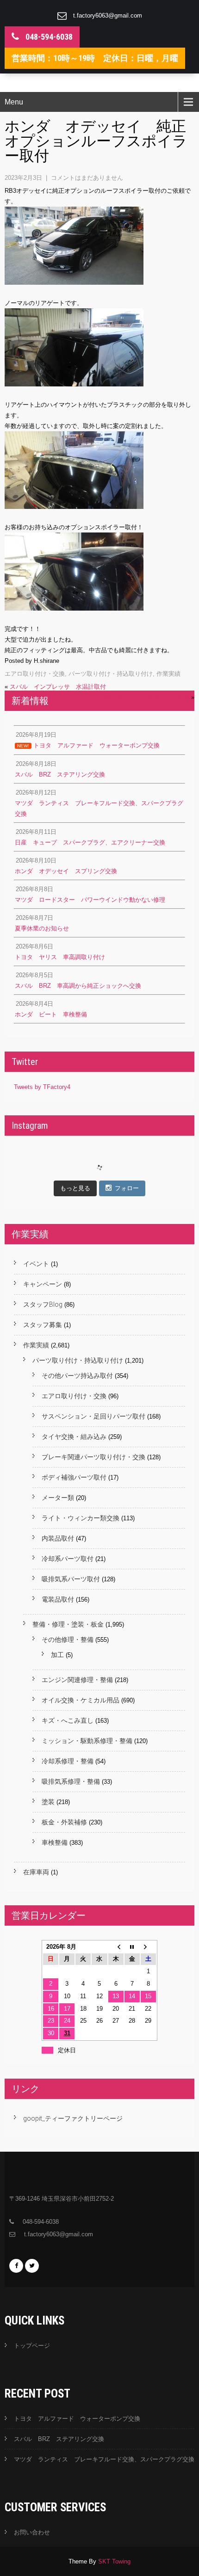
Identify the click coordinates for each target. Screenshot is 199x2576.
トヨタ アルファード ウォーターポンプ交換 (77, 2419)
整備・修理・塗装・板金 (68, 1624)
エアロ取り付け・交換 (35, 674)
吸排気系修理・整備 (71, 1781)
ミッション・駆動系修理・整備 (87, 1741)
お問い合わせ (32, 2532)
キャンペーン (43, 1284)
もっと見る (75, 1188)
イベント (36, 1264)
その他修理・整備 (68, 1640)
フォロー (127, 1188)
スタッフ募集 (43, 1325)
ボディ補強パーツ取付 (74, 1477)
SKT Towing (114, 2561)
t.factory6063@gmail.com (108, 15)
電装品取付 (58, 1599)
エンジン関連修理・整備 (77, 1680)
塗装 (48, 1802)
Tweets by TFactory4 (42, 1087)
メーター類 (58, 1498)
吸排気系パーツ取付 (71, 1579)
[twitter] (32, 2266)
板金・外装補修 (64, 1822)
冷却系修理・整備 (68, 1761)
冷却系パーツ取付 (68, 1559)
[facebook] (16, 2266)
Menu (14, 102)
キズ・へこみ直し (68, 1720)
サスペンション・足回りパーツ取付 (93, 1416)
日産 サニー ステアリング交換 (144, 697)
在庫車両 (36, 1872)
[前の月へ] (116, 1947)
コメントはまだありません (87, 178)
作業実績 (168, 674)
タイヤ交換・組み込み (74, 1437)
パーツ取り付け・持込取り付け (111, 674)
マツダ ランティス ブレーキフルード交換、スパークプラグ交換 (104, 2459)
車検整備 (55, 1842)
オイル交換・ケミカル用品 (81, 1700)
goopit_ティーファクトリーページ (73, 2118)
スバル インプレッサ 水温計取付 (58, 687)
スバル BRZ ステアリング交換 (59, 2439)
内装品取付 (58, 1538)
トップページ (32, 2346)
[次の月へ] (148, 1947)
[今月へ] (132, 1947)
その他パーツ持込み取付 (77, 1376)
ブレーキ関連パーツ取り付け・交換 (93, 1457)
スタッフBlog (43, 1304)
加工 (57, 1655)
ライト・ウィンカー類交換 (81, 1518)
